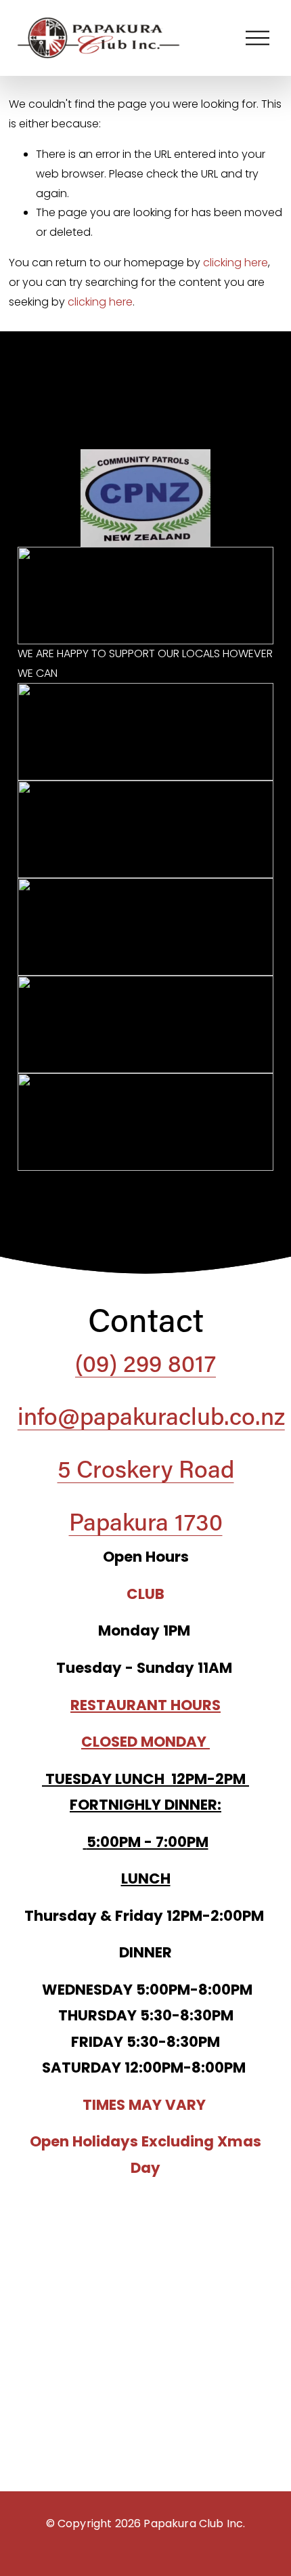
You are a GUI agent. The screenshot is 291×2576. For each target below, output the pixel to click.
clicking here (236, 263)
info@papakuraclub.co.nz (151, 1415)
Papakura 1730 (146, 1521)
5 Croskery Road (146, 1468)
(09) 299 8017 (145, 1363)
